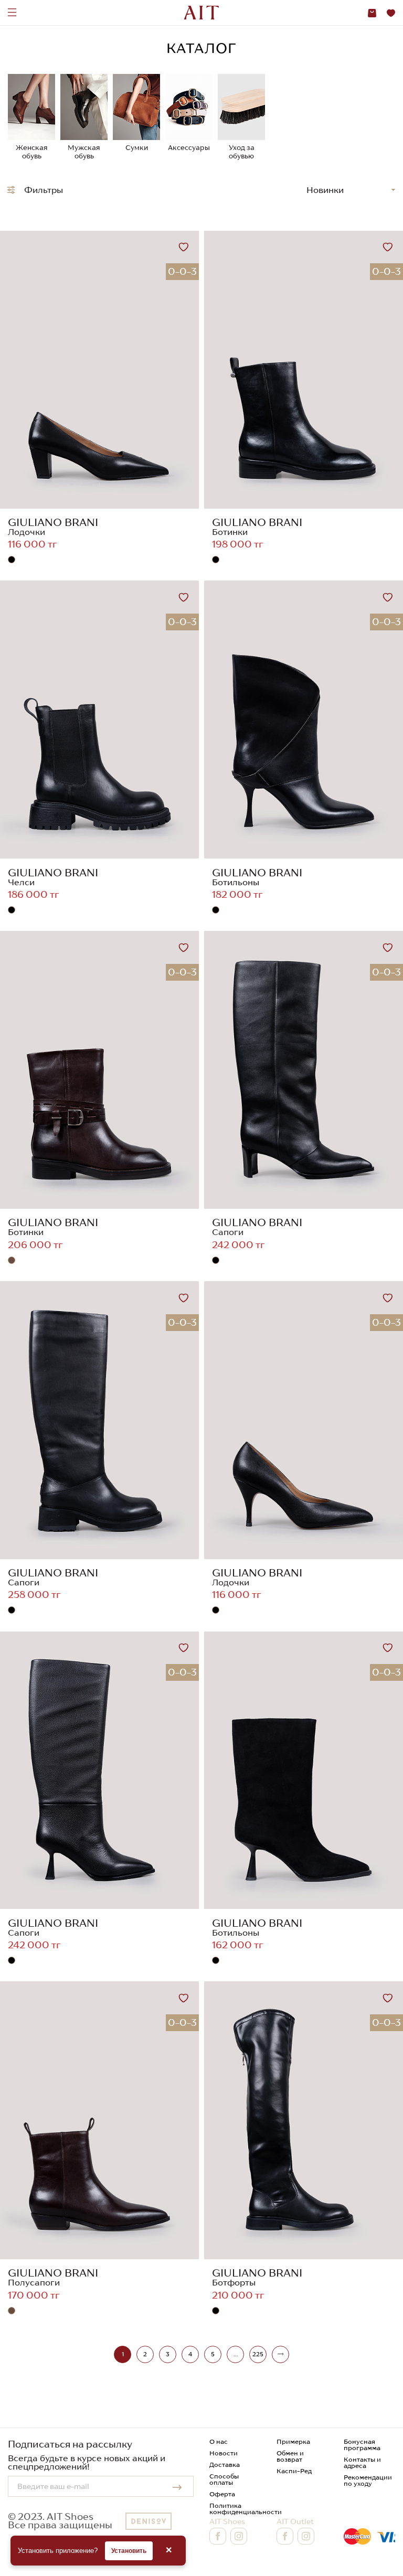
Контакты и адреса (362, 2462)
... (236, 2354)
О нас (219, 2441)
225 (258, 2354)
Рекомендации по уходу (368, 2480)
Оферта (222, 2494)
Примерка (293, 2441)
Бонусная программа (362, 2445)
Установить (129, 2551)
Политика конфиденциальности (246, 2509)
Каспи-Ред (294, 2471)
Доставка (225, 2465)
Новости (224, 2453)
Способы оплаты (224, 2479)
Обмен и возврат (290, 2456)
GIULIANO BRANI (53, 522)
